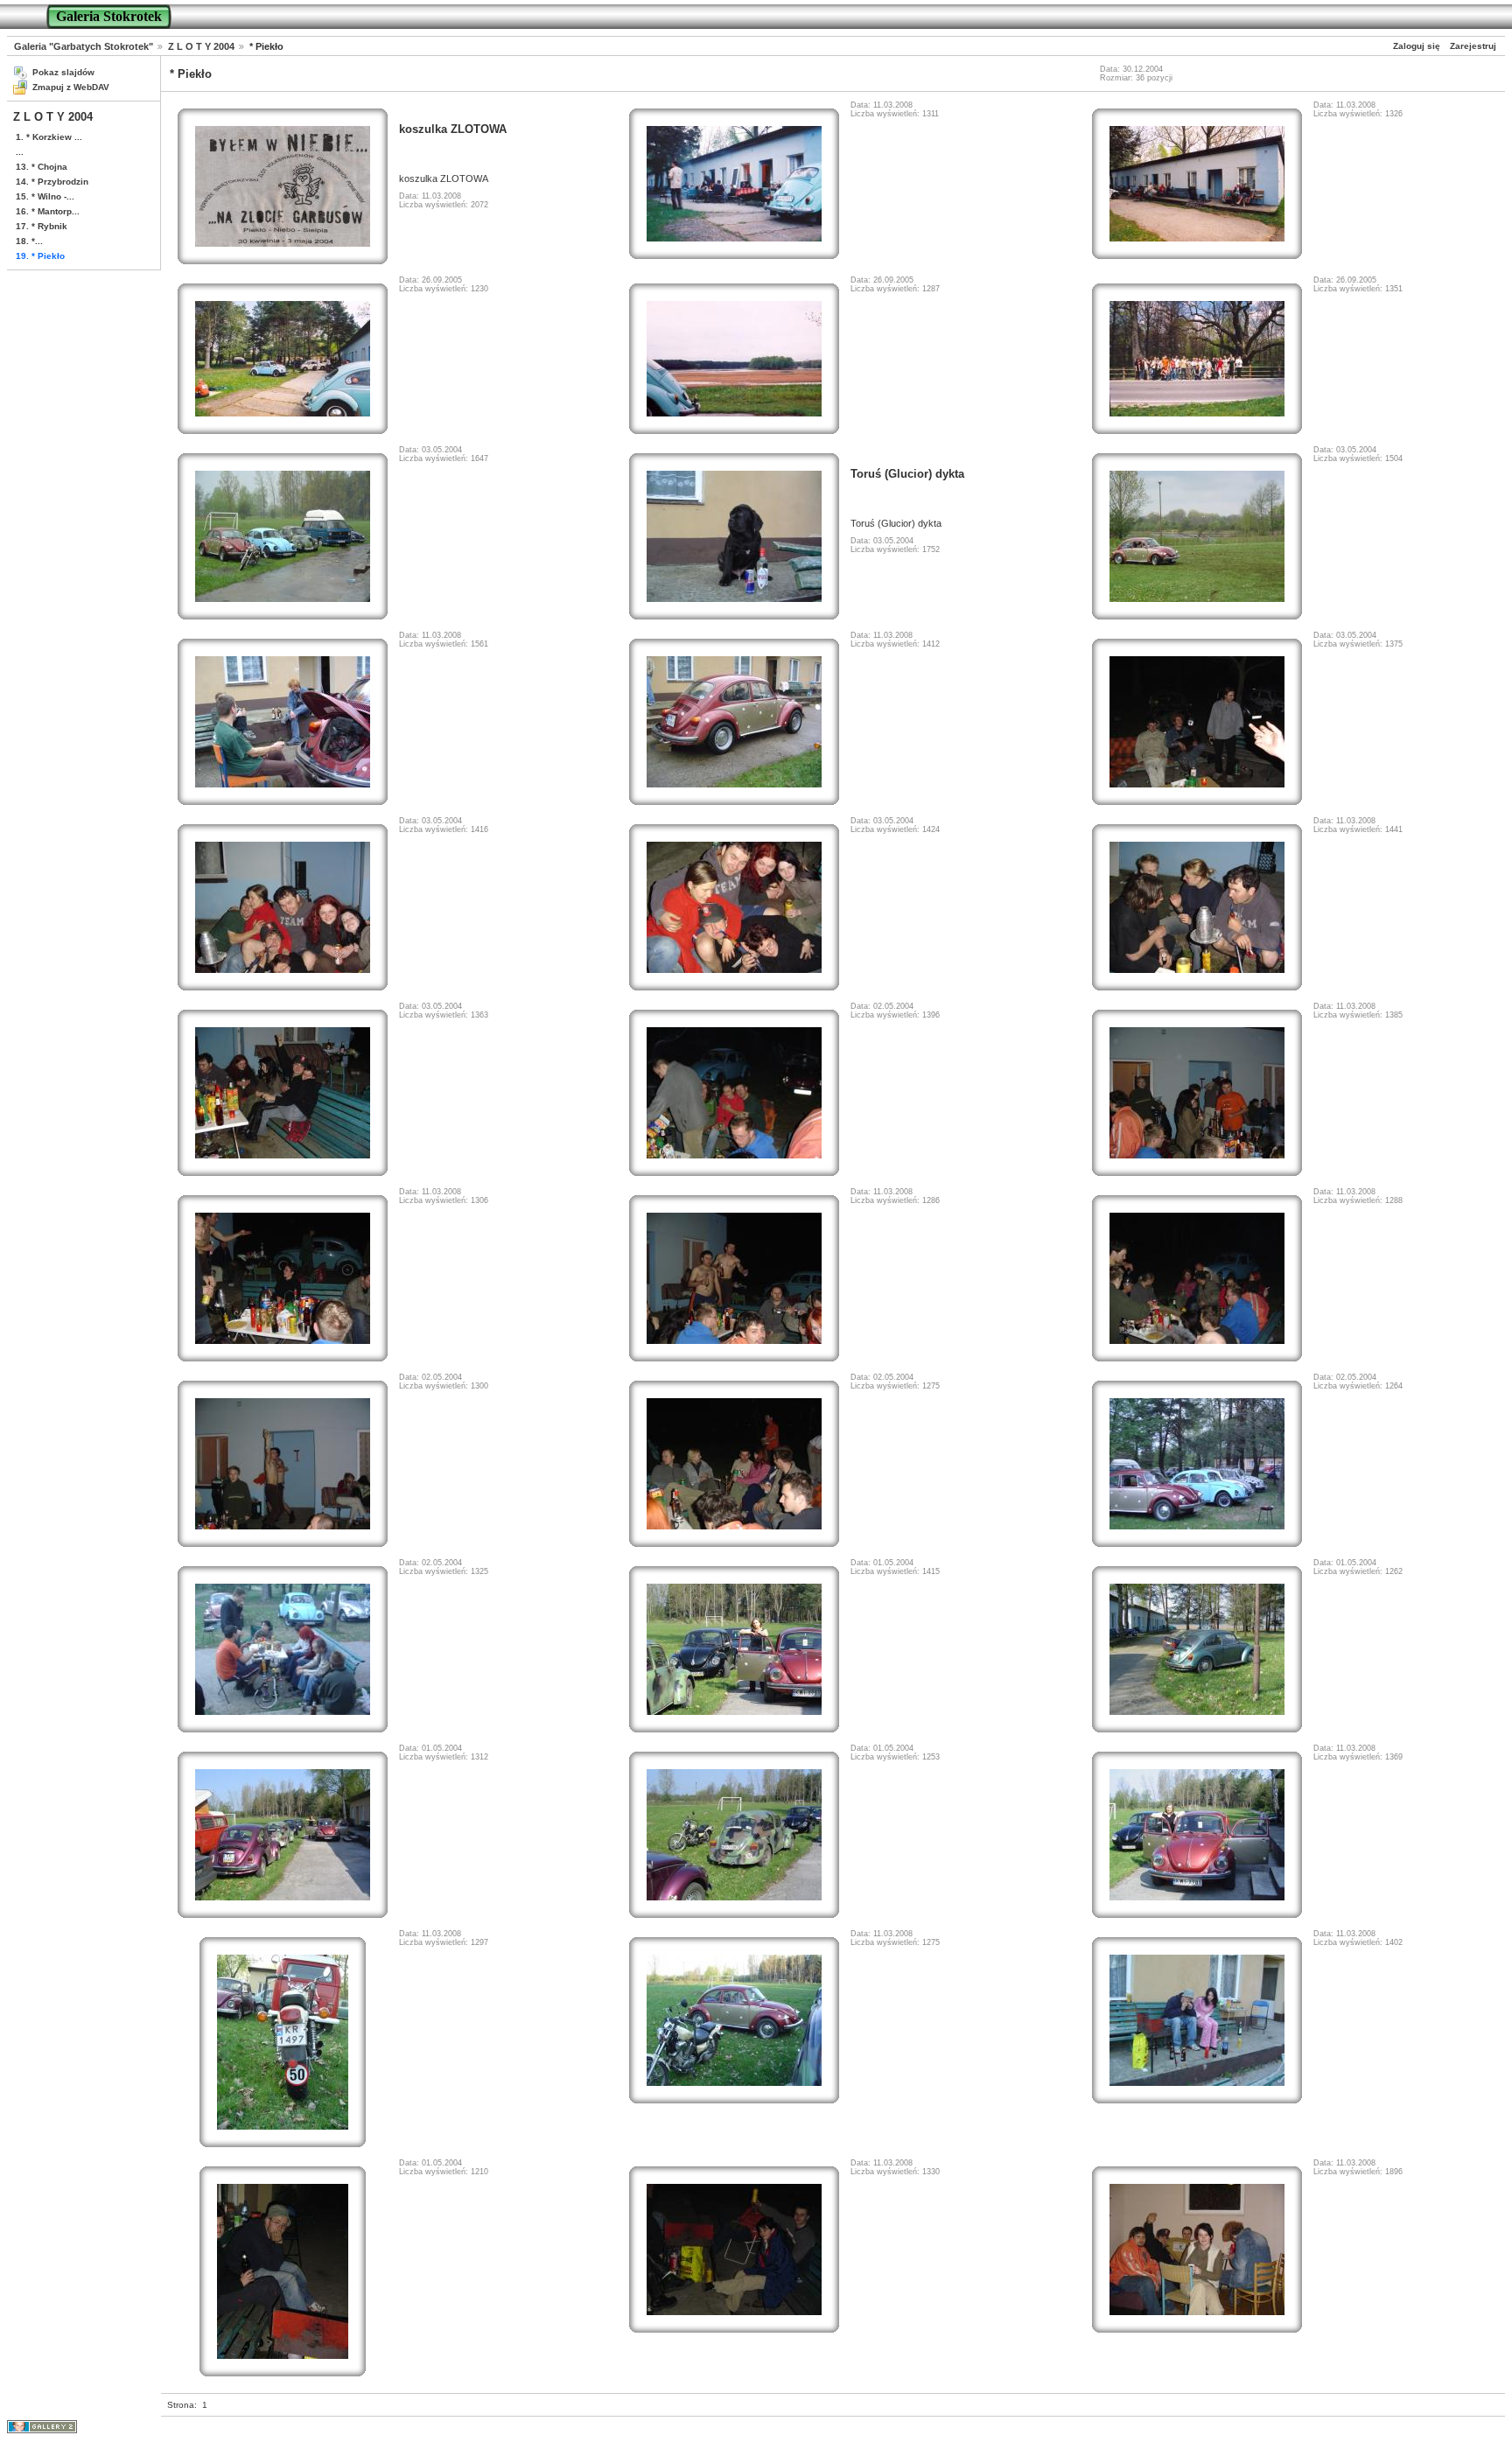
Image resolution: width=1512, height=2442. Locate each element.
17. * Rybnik (42, 226)
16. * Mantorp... (48, 211)
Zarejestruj (1473, 46)
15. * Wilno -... (45, 196)
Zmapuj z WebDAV (71, 87)
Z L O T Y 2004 (201, 46)
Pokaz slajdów (63, 72)
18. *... (29, 241)
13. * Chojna (42, 167)
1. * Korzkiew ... (49, 137)
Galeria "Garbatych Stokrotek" (84, 46)
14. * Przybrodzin (52, 182)
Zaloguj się (1417, 46)
